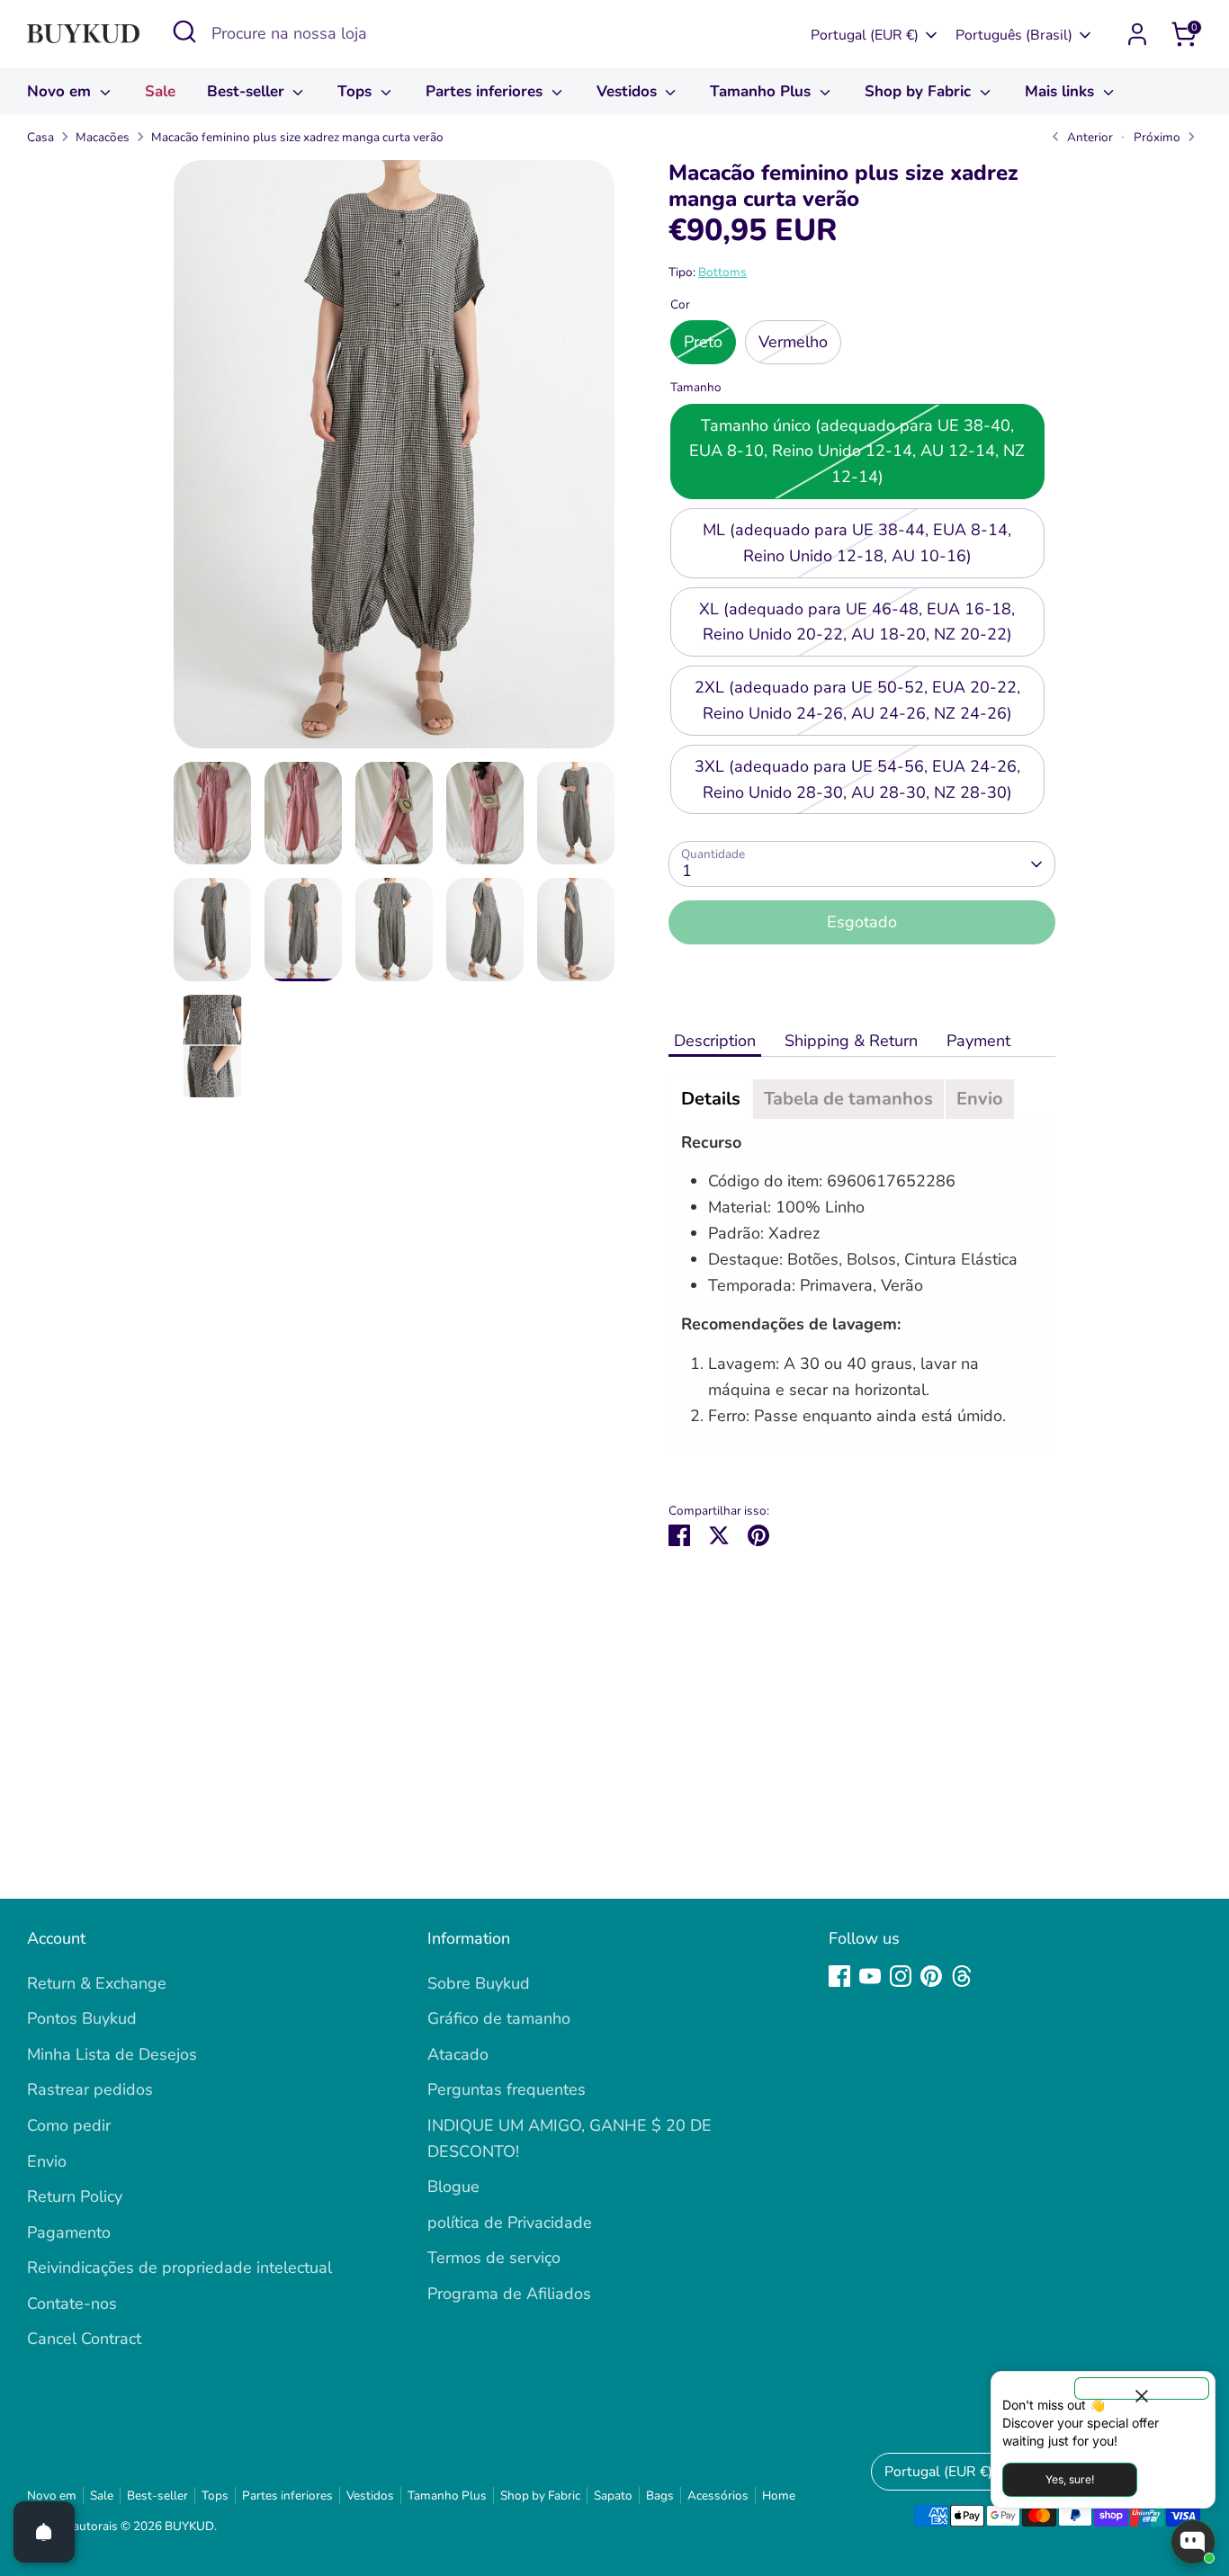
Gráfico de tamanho (499, 2018)
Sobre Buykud (479, 1983)
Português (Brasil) (1014, 35)
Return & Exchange (97, 1983)
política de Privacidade (510, 2223)
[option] (394, 461)
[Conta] (1137, 34)
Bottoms (722, 272)
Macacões (103, 137)
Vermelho (793, 343)
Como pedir (69, 2125)
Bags (660, 2495)
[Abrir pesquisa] (184, 31)
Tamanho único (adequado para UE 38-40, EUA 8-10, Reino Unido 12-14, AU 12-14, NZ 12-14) (857, 452)
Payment (981, 1041)
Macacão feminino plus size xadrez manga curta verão (297, 137)
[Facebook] (839, 1976)
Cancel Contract (84, 2339)
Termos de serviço (494, 2258)
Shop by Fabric (920, 91)
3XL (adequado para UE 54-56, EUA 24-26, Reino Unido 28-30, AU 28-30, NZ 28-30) (857, 779)
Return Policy (75, 2196)
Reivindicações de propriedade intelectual (179, 2267)
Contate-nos (72, 2303)
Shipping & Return (851, 1041)
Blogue (453, 2187)
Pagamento (69, 2232)
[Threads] (962, 1976)
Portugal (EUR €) (865, 35)
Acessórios (718, 2495)
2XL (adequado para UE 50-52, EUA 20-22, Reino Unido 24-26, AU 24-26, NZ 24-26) (857, 700)
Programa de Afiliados (509, 2294)
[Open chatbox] (1193, 2542)
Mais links (1062, 91)
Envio (47, 2161)
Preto (703, 343)
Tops (357, 91)
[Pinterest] (931, 1976)
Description (715, 1041)
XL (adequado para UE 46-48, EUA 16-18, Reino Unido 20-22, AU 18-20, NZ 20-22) (857, 622)
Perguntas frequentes (507, 2089)
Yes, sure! (1070, 2479)
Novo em (61, 91)
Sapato (613, 2495)
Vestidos (629, 91)
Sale (160, 91)
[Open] (44, 2532)
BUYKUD (189, 2526)
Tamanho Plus (763, 91)
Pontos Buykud (82, 2018)
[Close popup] (1142, 2388)
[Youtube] (870, 1976)
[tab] (711, 1099)
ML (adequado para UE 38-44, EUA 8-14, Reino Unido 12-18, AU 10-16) (857, 543)
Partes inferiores (486, 91)
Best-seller (248, 91)
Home (779, 2495)
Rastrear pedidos (90, 2089)
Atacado (458, 2054)
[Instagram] (901, 1976)
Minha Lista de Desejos (112, 2054)
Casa (40, 137)
